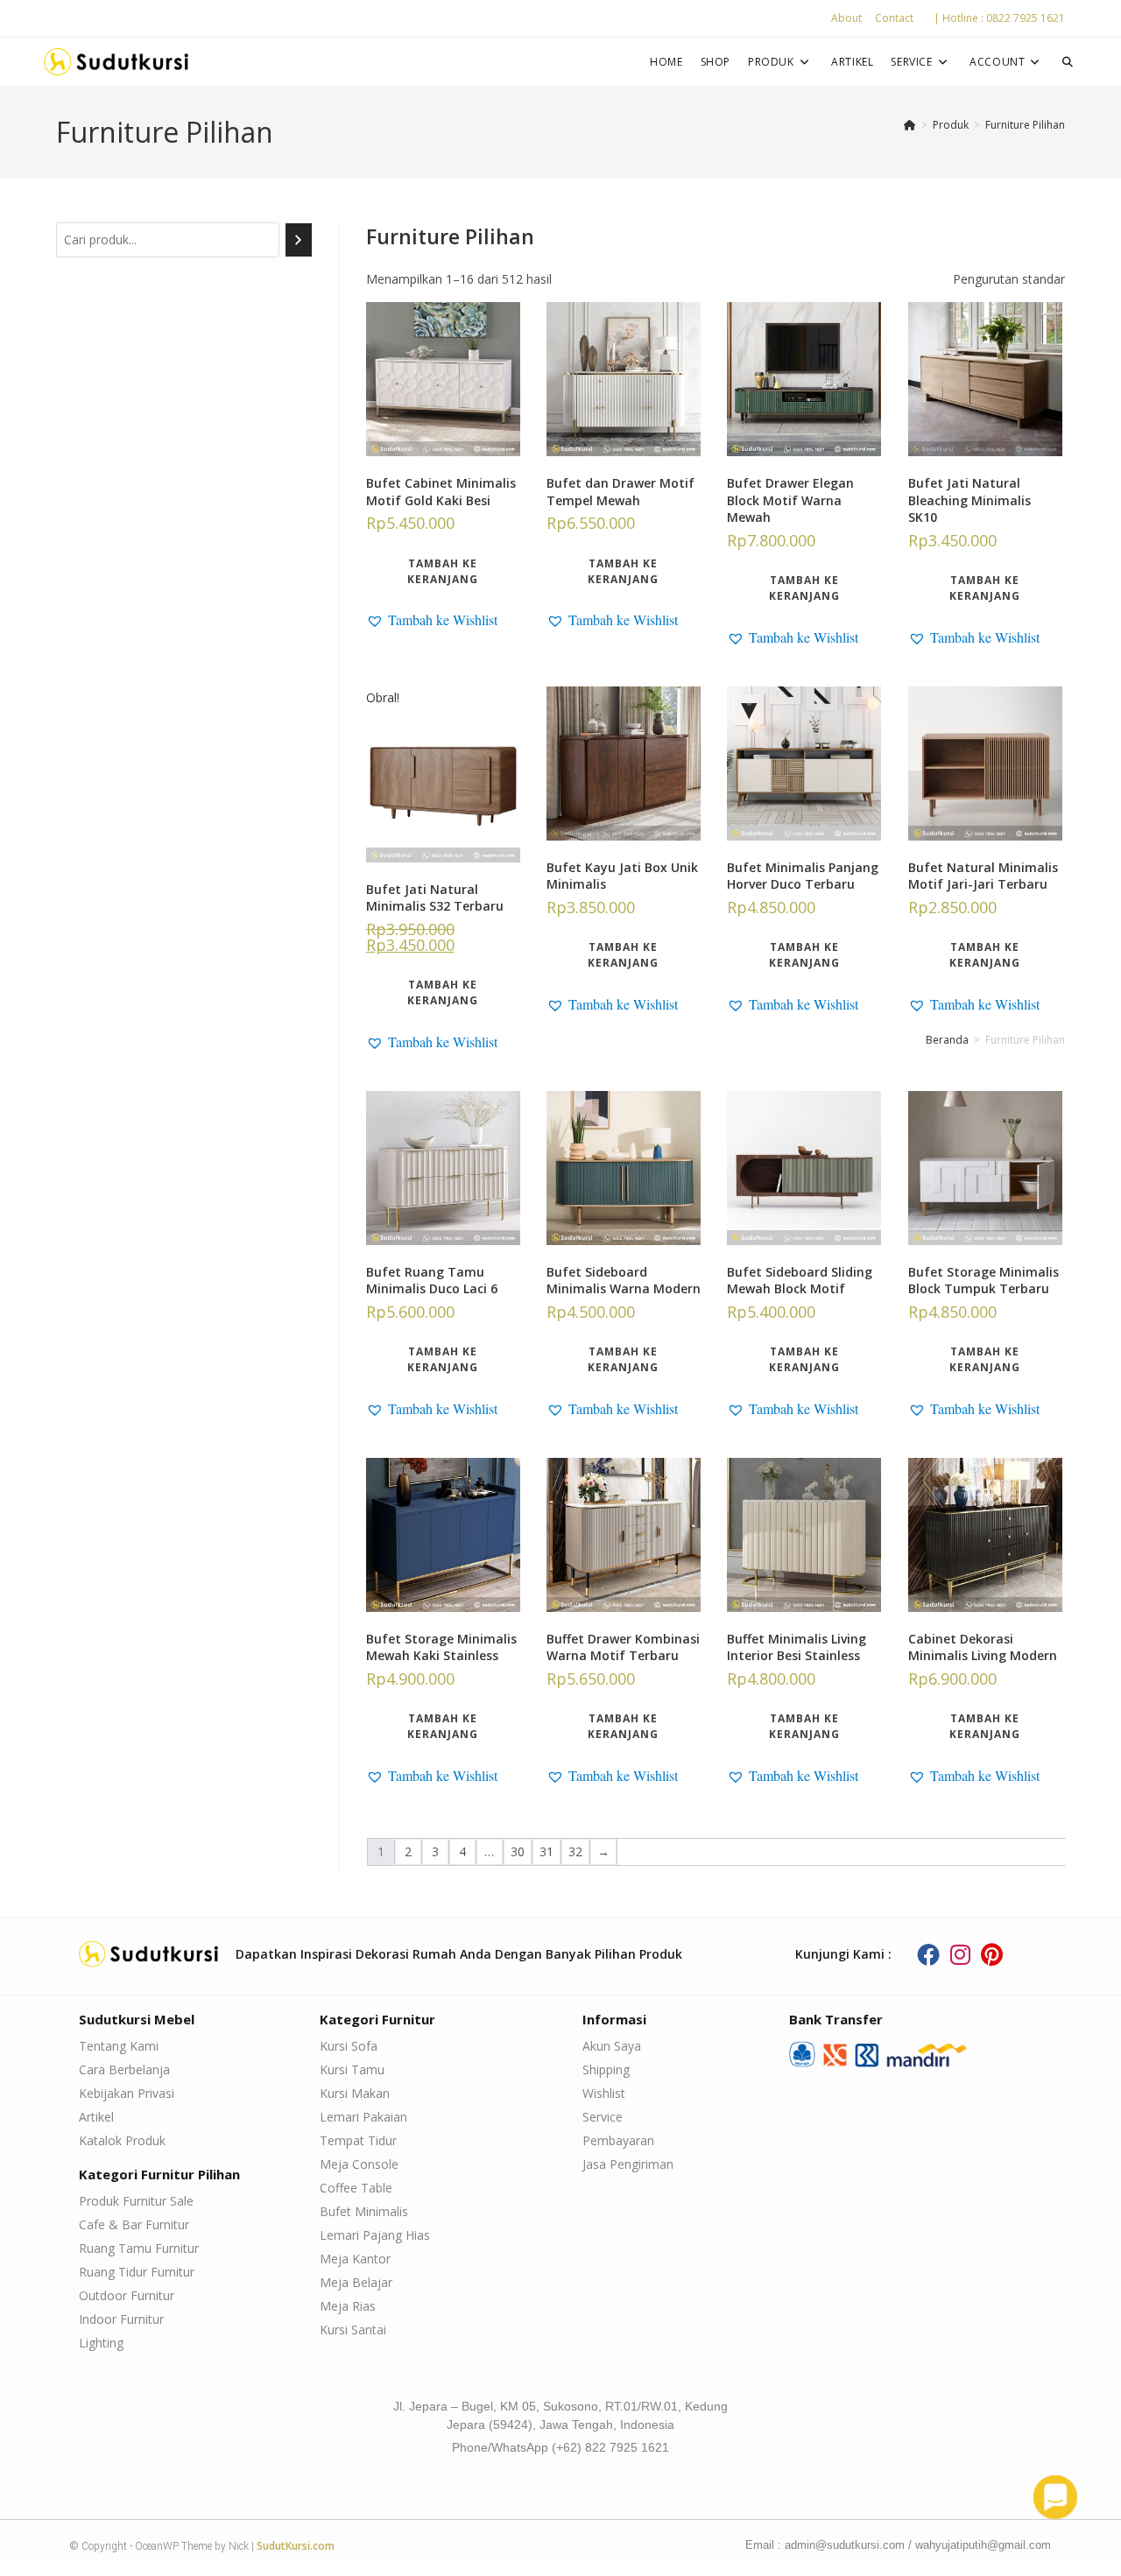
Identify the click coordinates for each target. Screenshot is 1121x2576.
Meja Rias (348, 2306)
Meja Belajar (356, 2282)
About (846, 18)
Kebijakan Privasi (127, 2093)
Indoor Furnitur (121, 2319)
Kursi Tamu (352, 2069)
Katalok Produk (122, 2140)
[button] (432, 620)
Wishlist (604, 2093)
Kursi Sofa (349, 2046)
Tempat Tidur (358, 2140)
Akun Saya (612, 2046)
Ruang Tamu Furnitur (139, 2248)
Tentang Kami (119, 2046)
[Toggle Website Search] (1068, 62)
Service (603, 2117)
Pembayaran (618, 2140)
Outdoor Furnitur (127, 2295)
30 (518, 1851)
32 (575, 1851)
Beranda (947, 1040)
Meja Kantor (355, 2259)
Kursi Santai (353, 2330)
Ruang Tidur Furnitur (137, 2272)
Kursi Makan (355, 2093)
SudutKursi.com (296, 2546)
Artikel (96, 2117)
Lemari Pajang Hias (375, 2235)
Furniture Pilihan (1025, 125)
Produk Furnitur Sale (136, 2201)
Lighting (101, 2343)
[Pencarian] (298, 240)
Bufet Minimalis (364, 2211)
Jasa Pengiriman (628, 2164)
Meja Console (359, 2164)
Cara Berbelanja (124, 2069)
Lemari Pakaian (363, 2117)
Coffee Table (356, 2188)
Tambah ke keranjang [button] (443, 571)
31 (546, 1851)
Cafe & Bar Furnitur (134, 2224)
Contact (894, 18)
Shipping (606, 2069)
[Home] (910, 125)
